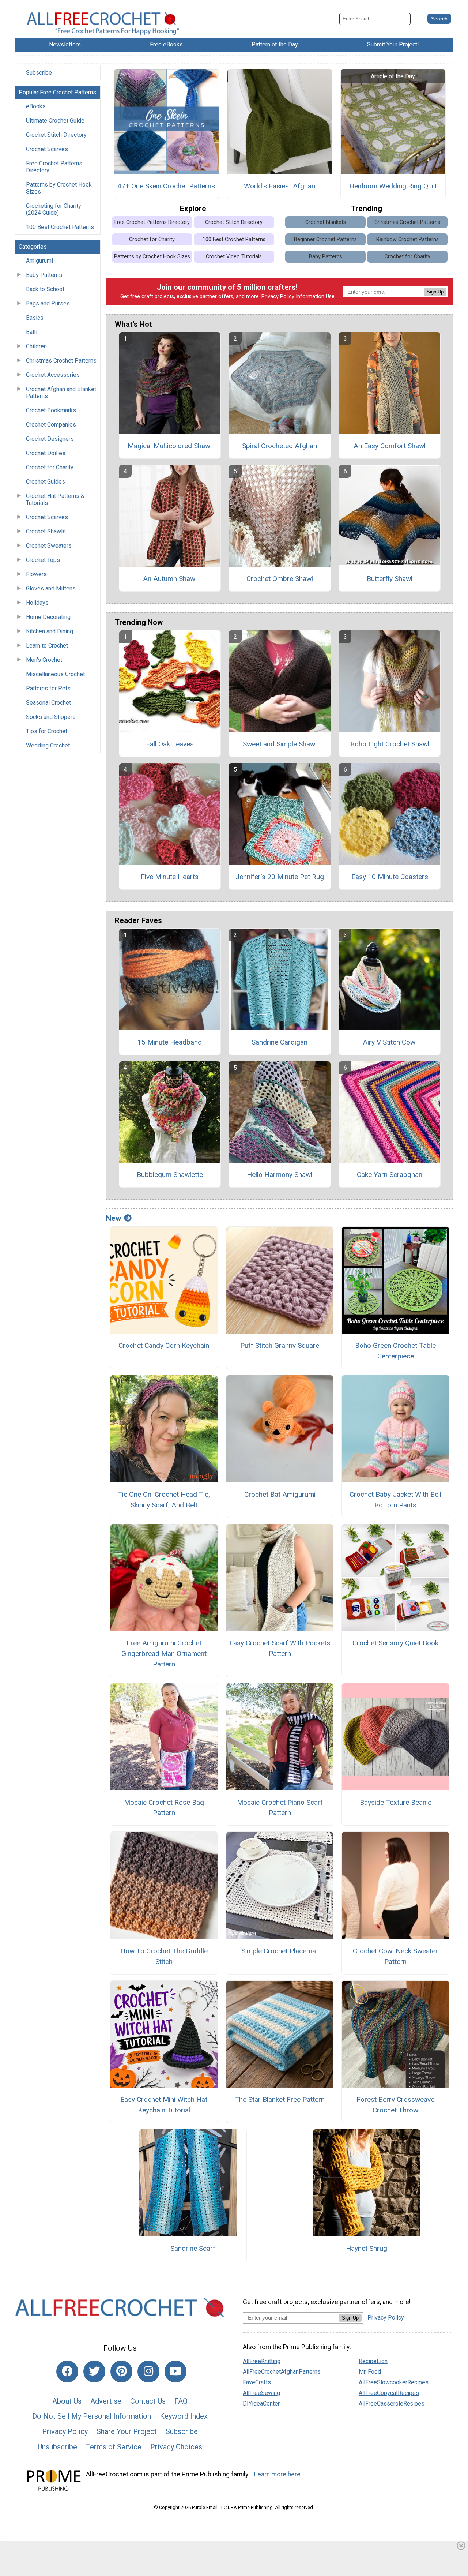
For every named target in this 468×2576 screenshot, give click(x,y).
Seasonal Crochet (48, 703)
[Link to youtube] (175, 2371)
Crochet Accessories (53, 375)
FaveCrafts (257, 2382)
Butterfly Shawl (390, 579)
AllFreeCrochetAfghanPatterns (282, 2372)
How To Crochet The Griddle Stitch (164, 1956)
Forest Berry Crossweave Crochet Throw (395, 2105)
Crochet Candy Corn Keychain (164, 1345)
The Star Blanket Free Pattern (280, 2099)
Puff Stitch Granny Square (280, 1345)
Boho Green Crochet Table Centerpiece (395, 1351)
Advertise (106, 2401)
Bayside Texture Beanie (396, 1802)
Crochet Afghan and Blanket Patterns (61, 393)
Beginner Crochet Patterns (325, 239)
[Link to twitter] (94, 2371)
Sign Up (435, 292)
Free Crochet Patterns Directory (54, 167)
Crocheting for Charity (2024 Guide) (54, 209)
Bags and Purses (48, 303)
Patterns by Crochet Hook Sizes (59, 188)
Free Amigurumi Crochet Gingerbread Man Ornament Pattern (164, 1653)
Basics (35, 318)
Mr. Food (370, 2372)
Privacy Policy (278, 297)
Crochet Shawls (46, 531)
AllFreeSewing (261, 2393)
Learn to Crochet (47, 646)
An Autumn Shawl (170, 579)
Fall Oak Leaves (170, 744)
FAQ (181, 2401)
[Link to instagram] (148, 2371)
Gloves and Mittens (51, 588)
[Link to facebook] (67, 2371)
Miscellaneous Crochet (55, 674)
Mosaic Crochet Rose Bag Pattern (164, 1808)
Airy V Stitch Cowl (390, 1042)
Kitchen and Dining (50, 631)
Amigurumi (39, 261)
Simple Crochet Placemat (280, 1951)
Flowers (36, 574)
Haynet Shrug (367, 2248)
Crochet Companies (51, 425)
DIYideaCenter (261, 2403)
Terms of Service (114, 2447)
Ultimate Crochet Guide (55, 121)
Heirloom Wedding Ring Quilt (393, 186)
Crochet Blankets (326, 222)
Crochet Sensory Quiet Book (395, 1643)
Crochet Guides (46, 482)
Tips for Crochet (47, 731)
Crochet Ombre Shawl (280, 579)
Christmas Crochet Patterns (61, 361)
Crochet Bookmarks (51, 410)
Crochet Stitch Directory (56, 135)
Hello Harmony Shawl (280, 1175)
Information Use (315, 297)
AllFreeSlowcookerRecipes (394, 2382)
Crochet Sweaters (49, 546)
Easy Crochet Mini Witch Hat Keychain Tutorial (164, 2105)
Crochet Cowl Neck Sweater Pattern (395, 1956)
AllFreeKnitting (262, 2361)
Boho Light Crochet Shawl (390, 744)
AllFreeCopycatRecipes (389, 2393)
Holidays (37, 603)
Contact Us (148, 2401)
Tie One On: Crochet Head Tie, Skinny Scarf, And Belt (164, 1500)
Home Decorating (48, 617)
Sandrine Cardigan (280, 1042)
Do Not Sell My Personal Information (92, 2416)
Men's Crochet (44, 660)
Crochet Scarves (47, 149)
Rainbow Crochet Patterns (407, 239)
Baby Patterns (44, 275)
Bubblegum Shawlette (170, 1175)
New (114, 1218)
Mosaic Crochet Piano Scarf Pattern (280, 1808)
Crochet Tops (43, 560)
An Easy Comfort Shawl (390, 446)
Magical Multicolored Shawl (170, 446)
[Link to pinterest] (121, 2371)
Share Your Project (127, 2431)
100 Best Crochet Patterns (60, 227)
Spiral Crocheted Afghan (280, 446)
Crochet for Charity (50, 467)
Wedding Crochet (48, 745)
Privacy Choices (176, 2447)
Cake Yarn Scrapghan (390, 1175)
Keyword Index (184, 2416)
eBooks (36, 106)
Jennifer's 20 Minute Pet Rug (280, 877)
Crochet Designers (50, 439)
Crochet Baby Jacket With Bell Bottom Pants (395, 1500)
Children (36, 346)
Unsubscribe (57, 2447)
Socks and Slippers (51, 717)
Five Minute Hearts (170, 877)
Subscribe (39, 73)
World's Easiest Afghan (280, 186)
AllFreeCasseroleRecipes (392, 2403)
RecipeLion (373, 2361)
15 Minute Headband (170, 1042)
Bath (32, 332)
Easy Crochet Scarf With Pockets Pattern (280, 1648)
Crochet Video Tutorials (234, 257)
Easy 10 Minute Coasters (390, 877)
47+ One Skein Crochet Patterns (166, 186)
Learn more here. (278, 2474)
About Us (67, 2401)
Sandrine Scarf (193, 2248)
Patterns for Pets (48, 688)
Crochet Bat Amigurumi (280, 1494)
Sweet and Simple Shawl (280, 744)
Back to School (45, 289)
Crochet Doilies (46, 453)
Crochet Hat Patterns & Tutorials (55, 499)
